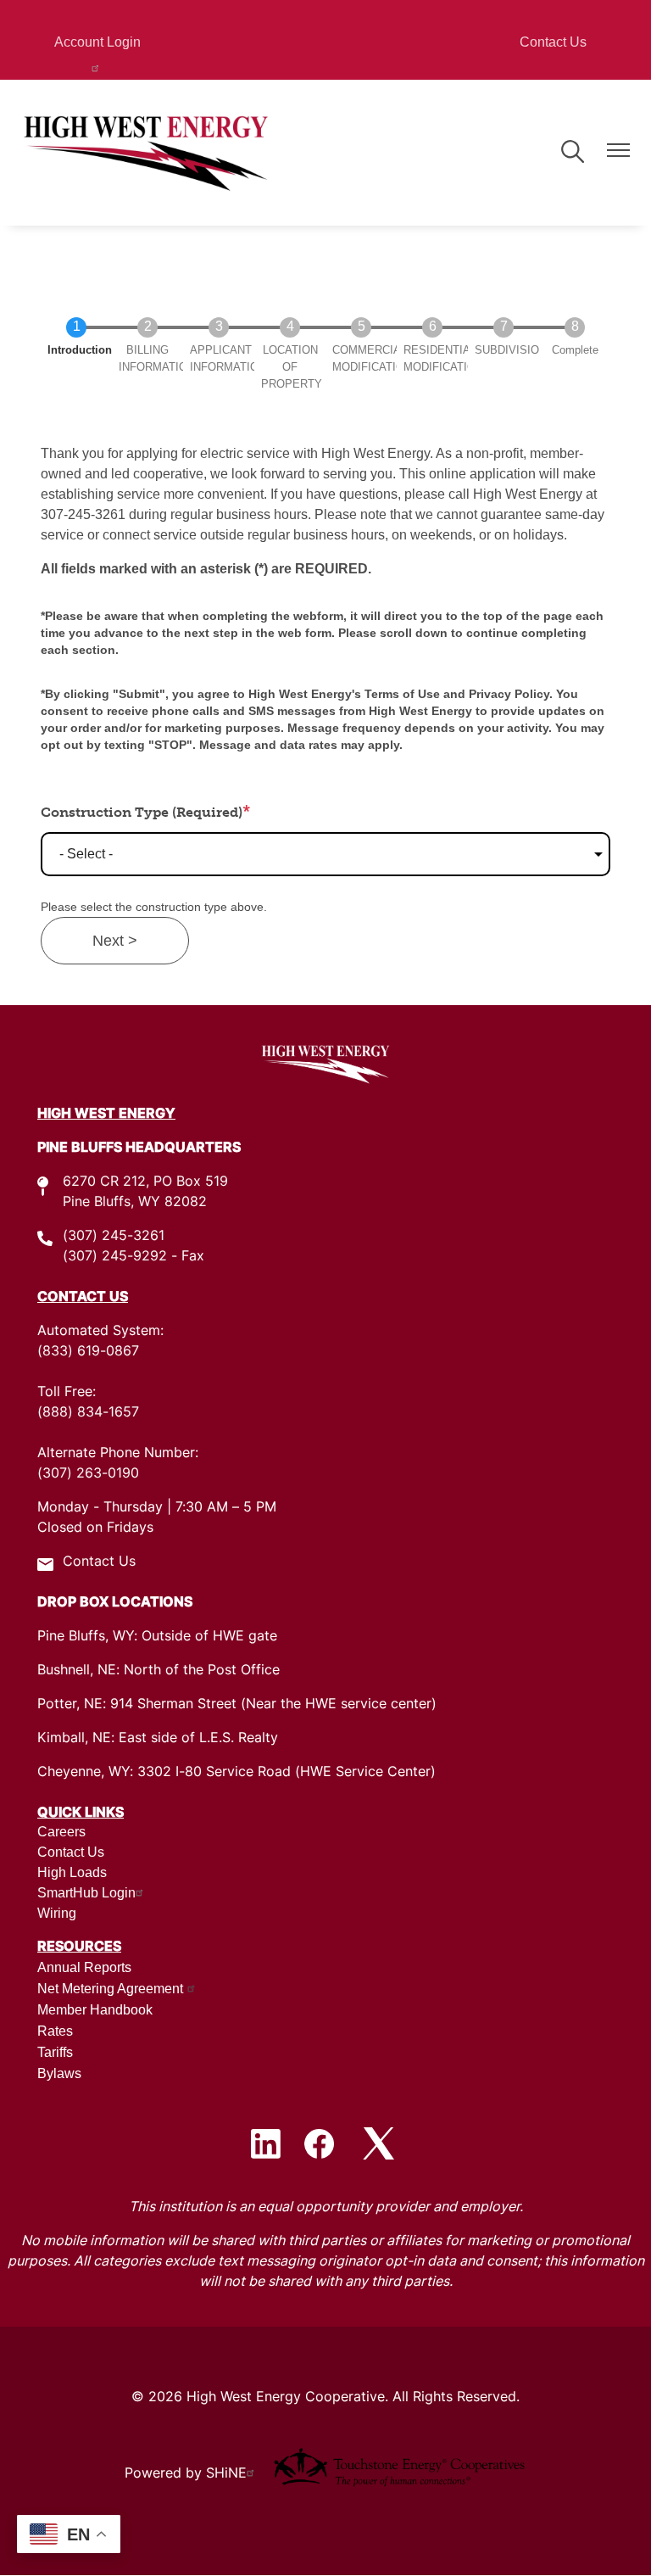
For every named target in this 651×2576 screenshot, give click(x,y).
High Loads (72, 1872)
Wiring (57, 1913)
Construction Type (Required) (142, 812)
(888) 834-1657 (88, 1413)
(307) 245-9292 (115, 1257)
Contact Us (553, 42)
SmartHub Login (86, 1893)
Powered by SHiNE (186, 2474)
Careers (61, 1832)
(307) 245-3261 (114, 1237)
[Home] (146, 153)
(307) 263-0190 (88, 1474)
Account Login (97, 42)
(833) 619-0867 (88, 1352)
